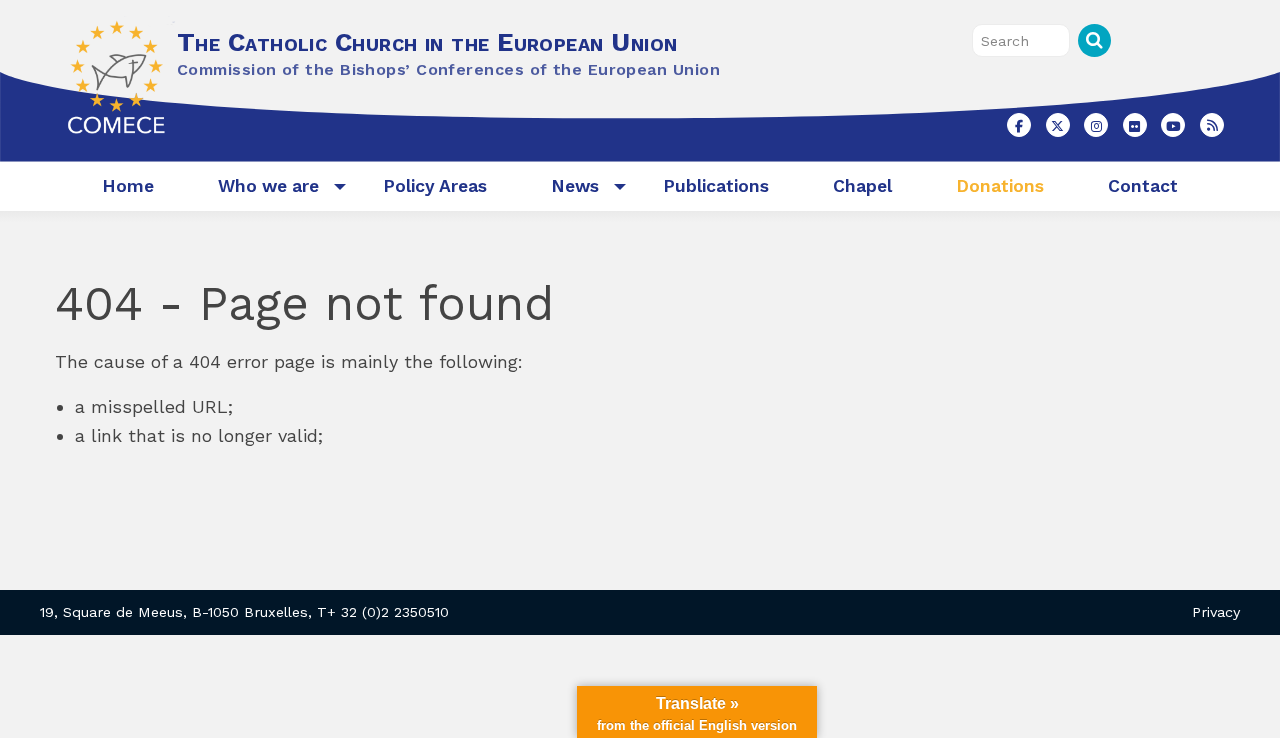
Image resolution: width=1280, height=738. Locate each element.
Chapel (862, 186)
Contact (1143, 186)
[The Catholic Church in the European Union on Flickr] (1135, 125)
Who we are (268, 186)
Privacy (1216, 612)
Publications (716, 186)
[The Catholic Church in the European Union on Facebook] (1019, 125)
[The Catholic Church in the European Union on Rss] (1212, 125)
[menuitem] (128, 186)
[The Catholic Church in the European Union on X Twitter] (1058, 125)
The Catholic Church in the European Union (427, 42)
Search (1094, 40)
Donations (1000, 186)
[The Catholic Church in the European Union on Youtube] (1173, 125)
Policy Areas (435, 186)
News (575, 186)
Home (128, 186)
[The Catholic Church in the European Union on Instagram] (1096, 125)
